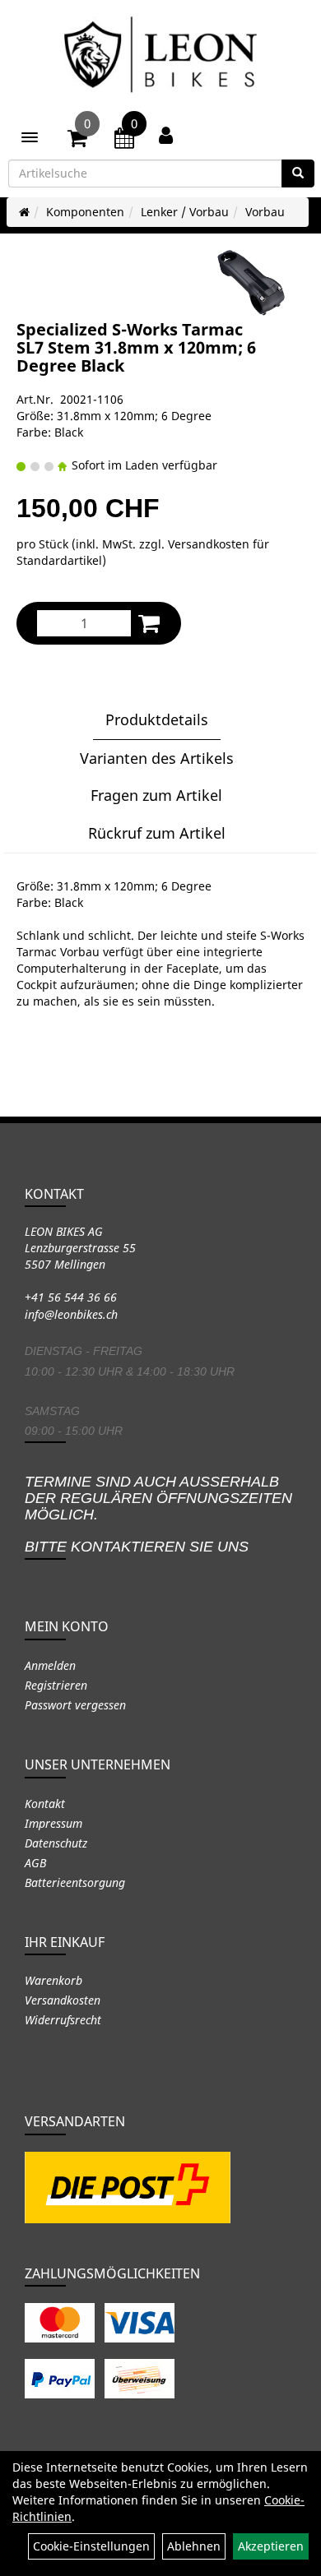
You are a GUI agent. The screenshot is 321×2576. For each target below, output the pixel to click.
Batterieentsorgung (75, 1882)
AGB (35, 1863)
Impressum (53, 1823)
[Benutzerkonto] (166, 135)
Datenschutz (56, 1843)
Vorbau (265, 212)
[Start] (24, 212)
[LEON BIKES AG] (160, 58)
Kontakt (45, 1804)
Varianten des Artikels (157, 758)
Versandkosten (63, 2000)
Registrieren (56, 1685)
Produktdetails (157, 719)
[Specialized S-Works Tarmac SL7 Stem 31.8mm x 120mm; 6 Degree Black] (251, 283)
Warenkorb (53, 1980)
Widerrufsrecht (63, 2020)
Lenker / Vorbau (185, 212)
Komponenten (85, 212)
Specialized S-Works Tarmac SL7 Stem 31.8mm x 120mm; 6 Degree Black (136, 347)
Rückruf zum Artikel (157, 833)
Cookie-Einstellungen (91, 2546)
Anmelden (50, 1665)
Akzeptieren (271, 2546)
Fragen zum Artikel (156, 795)
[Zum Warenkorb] (77, 141)
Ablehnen (194, 2546)
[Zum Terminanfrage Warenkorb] (124, 141)
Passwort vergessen (75, 1705)
